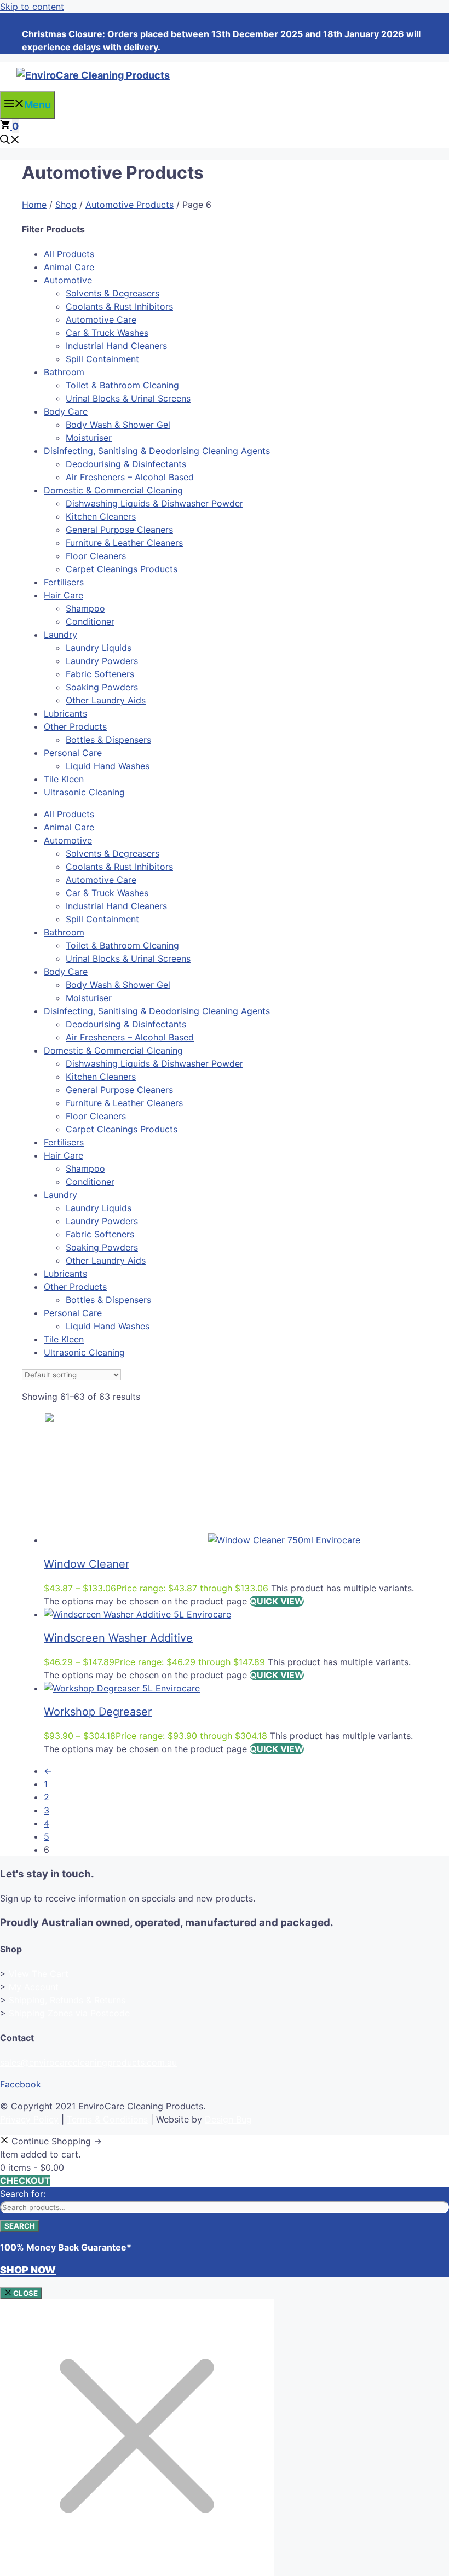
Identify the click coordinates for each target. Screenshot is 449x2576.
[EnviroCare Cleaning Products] (93, 75)
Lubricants (65, 713)
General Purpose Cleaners (119, 530)
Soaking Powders (102, 687)
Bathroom (64, 372)
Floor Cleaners (96, 556)
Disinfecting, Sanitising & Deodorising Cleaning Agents (157, 451)
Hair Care (64, 595)
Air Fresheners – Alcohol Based (130, 477)
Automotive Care (101, 319)
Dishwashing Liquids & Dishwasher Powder (154, 503)
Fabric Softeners (100, 674)
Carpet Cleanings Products (122, 569)
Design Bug (228, 2119)
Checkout (25, 2180)
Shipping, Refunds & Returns (67, 2000)
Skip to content (32, 7)
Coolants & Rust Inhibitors (119, 306)
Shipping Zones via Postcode (69, 2013)
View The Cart (39, 1974)
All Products (69, 254)
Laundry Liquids (99, 648)
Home (34, 205)
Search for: (23, 2194)
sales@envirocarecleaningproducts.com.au (88, 2062)
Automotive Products (129, 205)
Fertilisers (64, 582)
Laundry (61, 635)
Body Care (66, 411)
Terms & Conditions (107, 2119)
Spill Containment (102, 359)
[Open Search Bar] (10, 141)
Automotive (68, 280)
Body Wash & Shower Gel (118, 425)
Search (20, 2226)
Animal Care (69, 267)
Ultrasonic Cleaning (84, 792)
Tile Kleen (64, 779)
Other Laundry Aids (106, 700)
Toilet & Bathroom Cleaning (122, 385)
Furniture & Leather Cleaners (124, 543)
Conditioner (90, 621)
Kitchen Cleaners (101, 516)
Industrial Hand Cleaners (116, 346)
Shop (66, 205)
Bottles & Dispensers (108, 740)
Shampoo (85, 608)
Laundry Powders (102, 661)
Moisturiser (89, 438)
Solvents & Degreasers (113, 293)
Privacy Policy (29, 2119)
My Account (34, 1987)
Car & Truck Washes (107, 333)
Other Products (75, 726)
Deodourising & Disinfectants (126, 464)
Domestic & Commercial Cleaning (113, 490)
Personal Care (73, 753)
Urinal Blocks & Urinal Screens (128, 398)
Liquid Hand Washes (108, 766)
